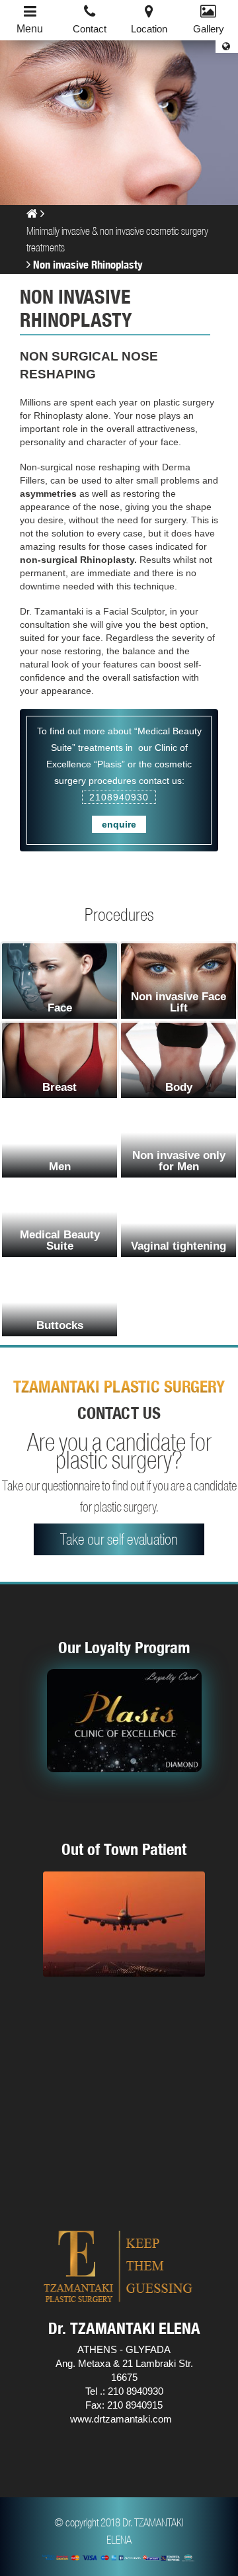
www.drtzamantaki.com (121, 2419)
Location (149, 29)
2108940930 (119, 797)
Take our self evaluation (119, 1539)
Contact (90, 29)
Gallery (209, 29)
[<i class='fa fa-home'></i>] (32, 213)
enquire (119, 824)
